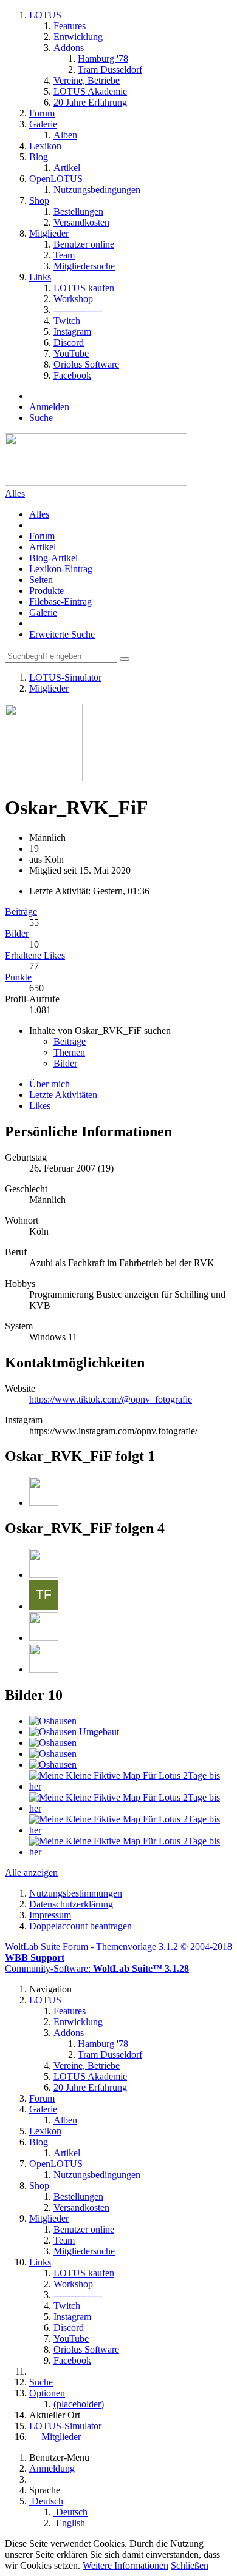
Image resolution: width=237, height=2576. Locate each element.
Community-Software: (97, 1968)
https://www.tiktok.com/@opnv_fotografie (111, 1399)
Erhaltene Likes (35, 955)
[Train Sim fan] (44, 1606)
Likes (40, 1106)
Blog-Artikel (53, 558)
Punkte (18, 977)
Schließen (190, 2565)
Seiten (41, 580)
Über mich (50, 1084)
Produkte (46, 591)
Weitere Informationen (125, 2565)
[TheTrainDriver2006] (44, 1502)
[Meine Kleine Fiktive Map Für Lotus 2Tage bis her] (131, 1786)
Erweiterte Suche (62, 634)
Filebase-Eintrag (60, 602)
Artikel (43, 547)
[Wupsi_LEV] (44, 1638)
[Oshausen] (53, 1721)
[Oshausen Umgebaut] (74, 1732)
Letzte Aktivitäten (63, 1095)
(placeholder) (79, 2404)
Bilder (17, 933)
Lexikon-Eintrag (61, 569)
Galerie (43, 612)
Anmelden (49, 407)
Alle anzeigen (31, 1873)
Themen (69, 1052)
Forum (42, 536)
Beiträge (21, 912)
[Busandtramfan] (44, 1575)
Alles (15, 494)
